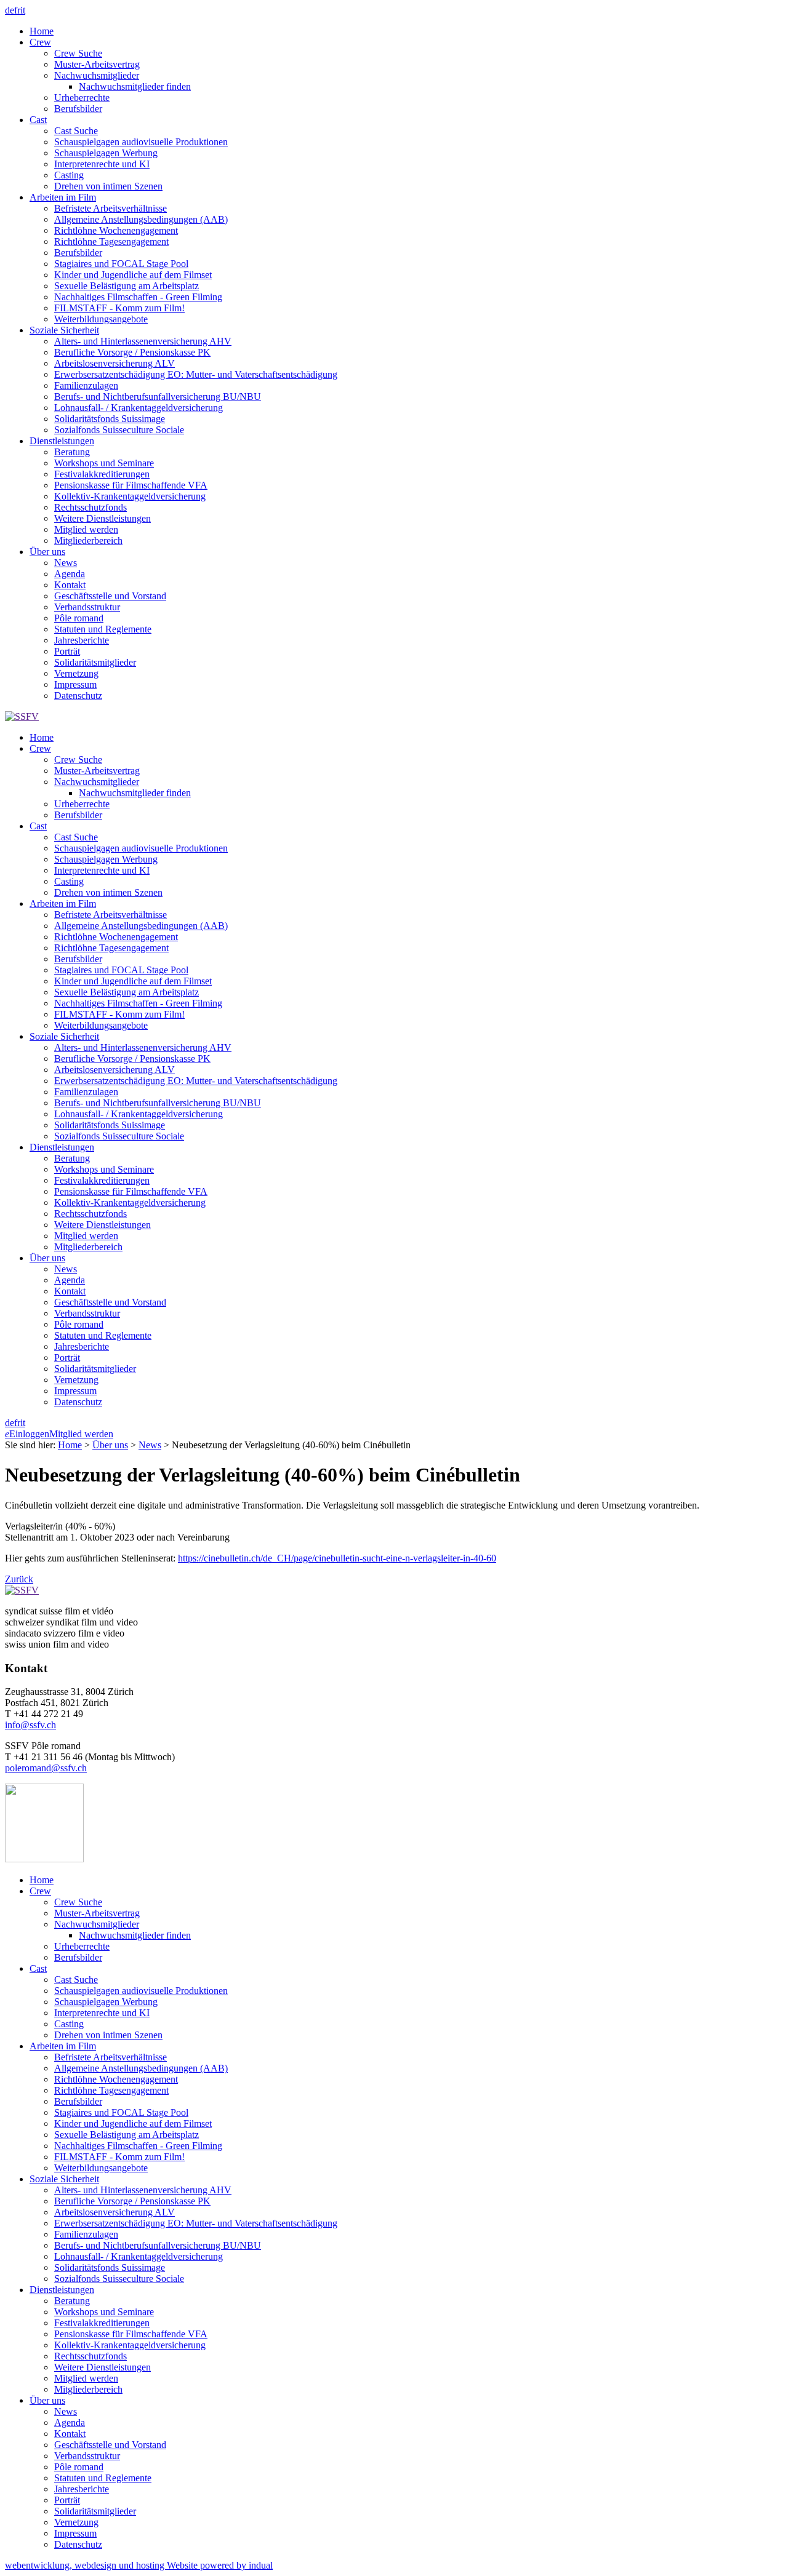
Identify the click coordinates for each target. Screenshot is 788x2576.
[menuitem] (406, 31)
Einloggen (27, 1434)
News (150, 1445)
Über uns (110, 1445)
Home (70, 1445)
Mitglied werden (81, 1434)
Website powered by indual (139, 2565)
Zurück (19, 1579)
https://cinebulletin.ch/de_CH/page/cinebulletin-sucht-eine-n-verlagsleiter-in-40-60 (337, 1558)
